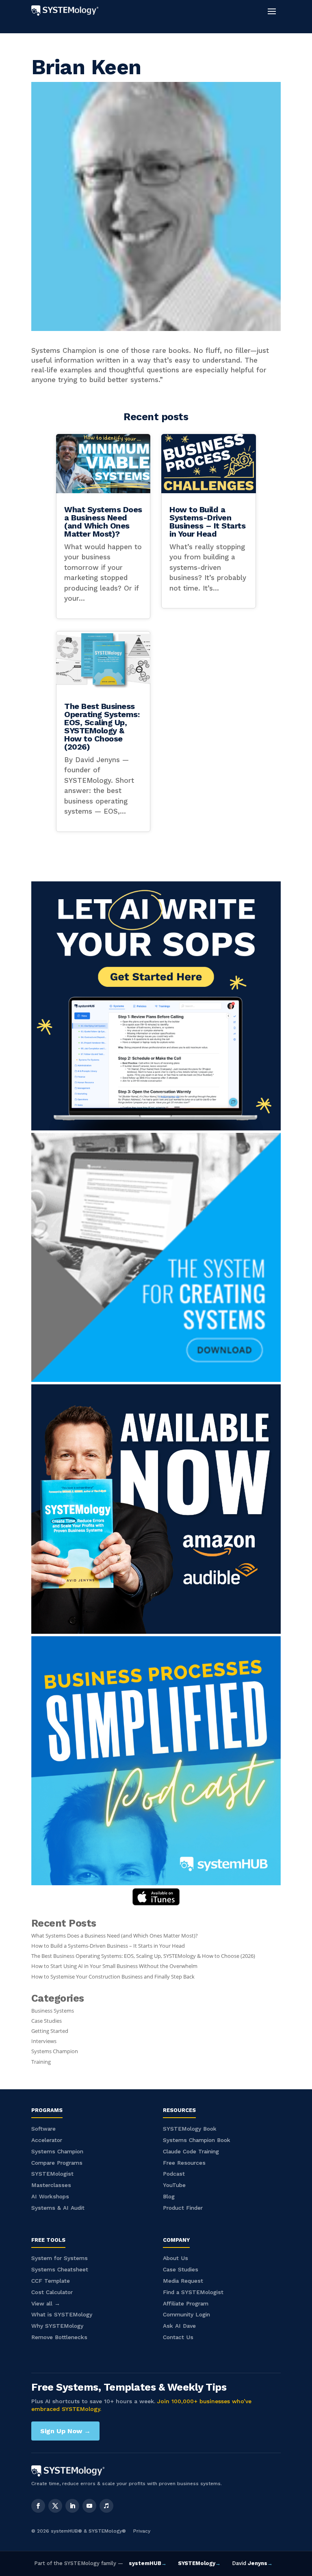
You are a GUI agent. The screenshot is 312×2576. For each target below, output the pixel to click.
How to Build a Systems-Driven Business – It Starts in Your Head (207, 522)
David (252, 2563)
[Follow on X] (55, 2506)
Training (41, 2062)
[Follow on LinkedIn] (72, 2506)
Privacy (142, 2531)
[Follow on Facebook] (38, 2506)
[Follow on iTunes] (106, 2506)
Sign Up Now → (65, 2431)
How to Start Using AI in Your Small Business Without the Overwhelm (114, 1966)
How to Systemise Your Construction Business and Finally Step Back (113, 1977)
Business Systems (53, 2011)
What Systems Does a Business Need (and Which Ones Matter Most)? (103, 522)
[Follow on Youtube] (89, 2506)
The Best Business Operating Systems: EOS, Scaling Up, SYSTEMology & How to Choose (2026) (102, 726)
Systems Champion (55, 2051)
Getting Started (50, 2031)
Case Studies (47, 2021)
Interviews (44, 2041)
